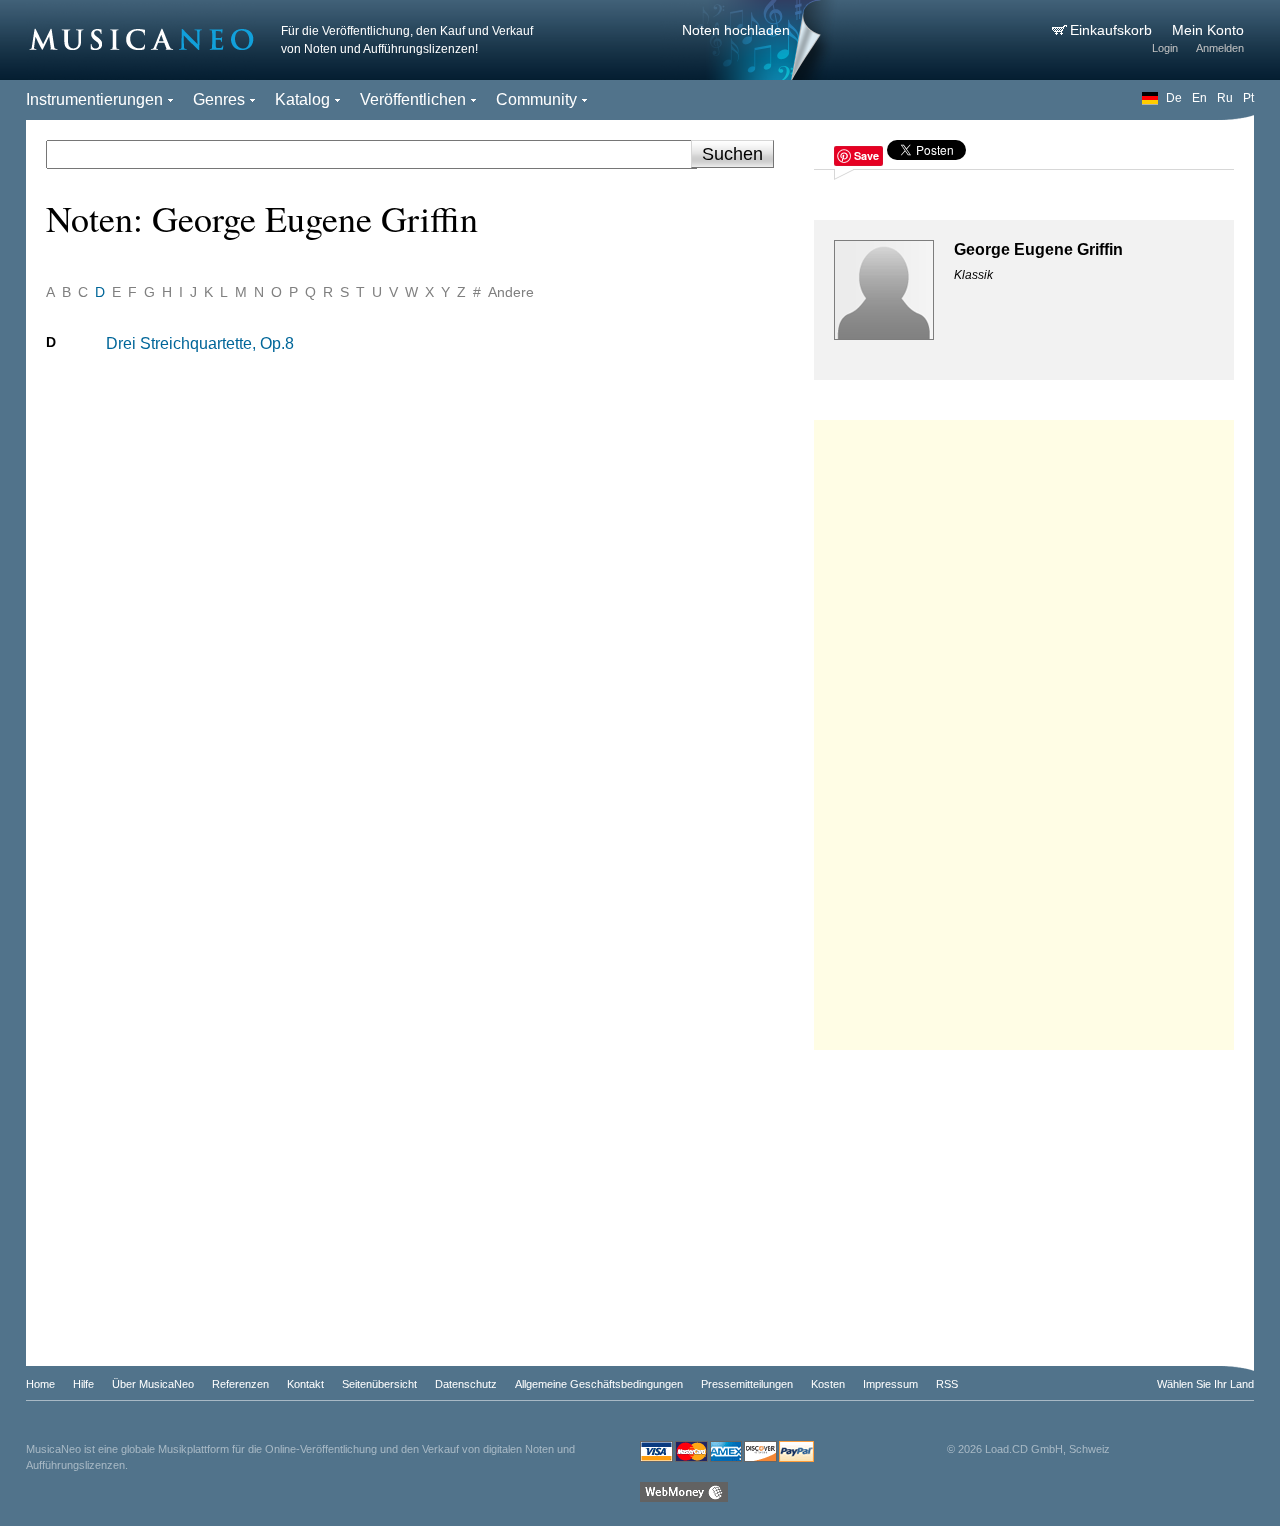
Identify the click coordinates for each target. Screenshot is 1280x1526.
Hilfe (83, 1384)
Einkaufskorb (1113, 30)
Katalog (302, 99)
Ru (1225, 98)
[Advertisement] (1024, 730)
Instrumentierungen (94, 99)
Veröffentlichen (413, 99)
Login (1165, 48)
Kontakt (305, 1384)
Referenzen (240, 1384)
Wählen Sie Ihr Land (1205, 1384)
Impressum (890, 1384)
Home (40, 1384)
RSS (947, 1384)
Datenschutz (466, 1384)
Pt (1248, 98)
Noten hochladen (736, 30)
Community (536, 99)
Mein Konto (1208, 30)
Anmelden (1220, 48)
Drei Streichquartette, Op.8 (200, 343)
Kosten (828, 1384)
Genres (219, 99)
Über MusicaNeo (153, 1384)
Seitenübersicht (379, 1384)
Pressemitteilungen (747, 1384)
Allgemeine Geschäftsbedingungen (599, 1384)
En (1199, 98)
